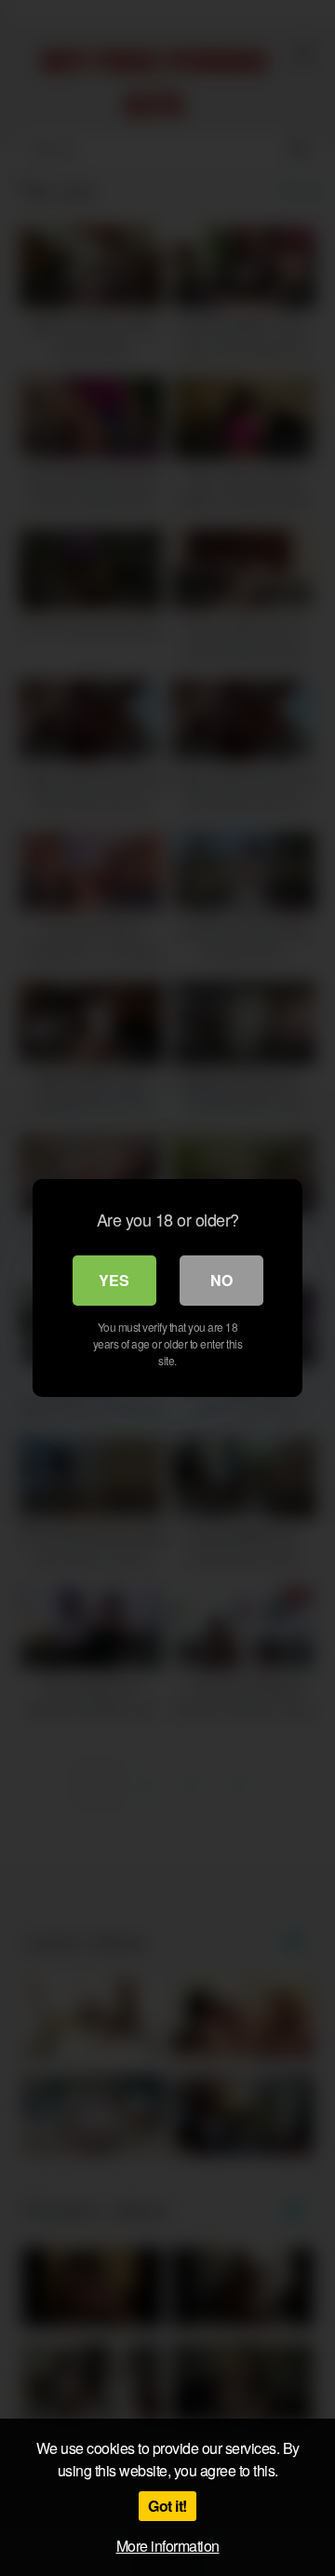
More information (168, 2546)
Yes (114, 1280)
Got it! (167, 2506)
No (221, 1280)
